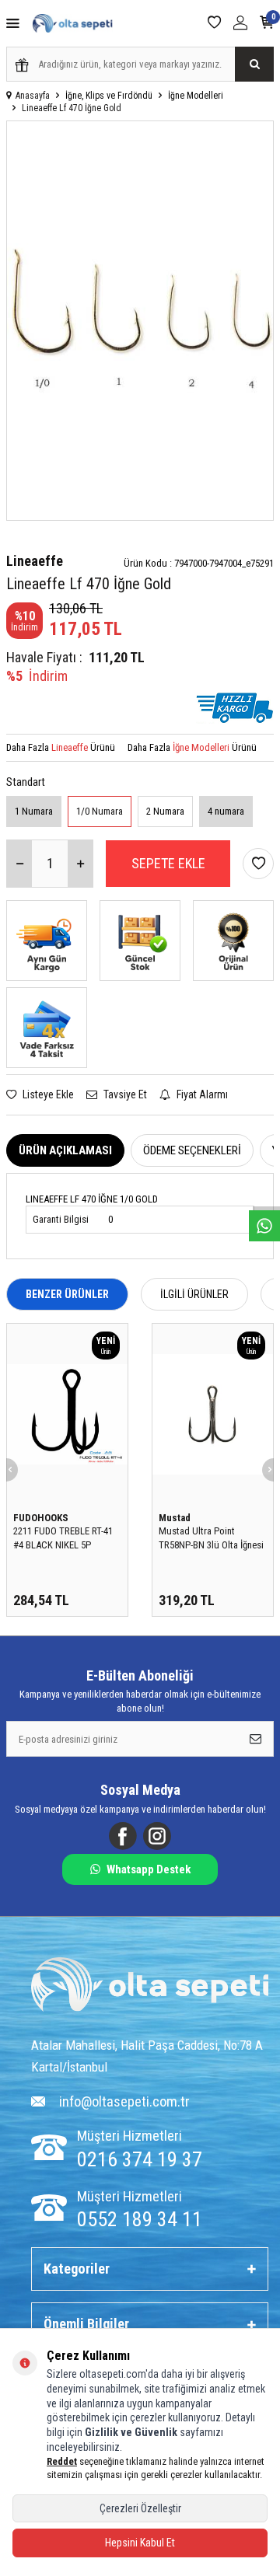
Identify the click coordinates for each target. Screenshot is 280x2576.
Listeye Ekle (47, 1094)
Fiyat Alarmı (201, 1094)
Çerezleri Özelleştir (140, 2508)
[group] (140, 321)
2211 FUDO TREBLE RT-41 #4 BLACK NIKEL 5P (63, 1538)
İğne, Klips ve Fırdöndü (109, 96)
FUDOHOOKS (41, 1518)
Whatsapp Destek (149, 1869)
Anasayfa (33, 96)
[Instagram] (157, 1836)
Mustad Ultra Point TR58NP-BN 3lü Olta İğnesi (211, 1538)
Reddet (62, 2461)
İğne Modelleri (196, 96)
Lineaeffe (35, 561)
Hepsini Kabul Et (140, 2543)
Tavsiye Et (124, 1094)
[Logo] (150, 1986)
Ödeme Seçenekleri (192, 1150)
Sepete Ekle (168, 863)
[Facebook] (123, 1836)
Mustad (175, 1518)
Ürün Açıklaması (65, 1150)
